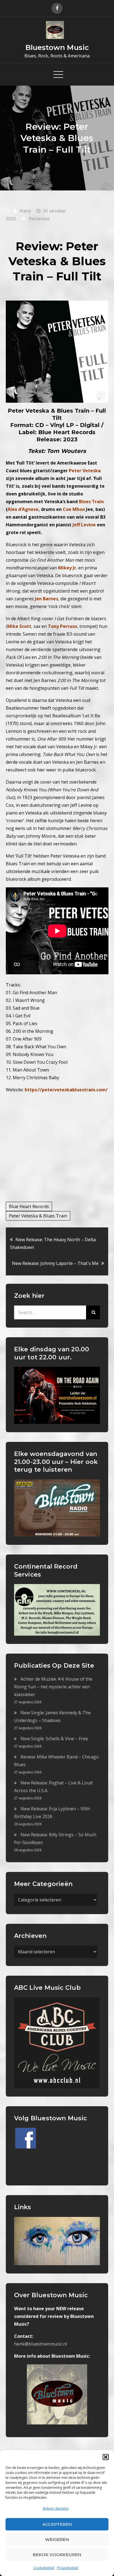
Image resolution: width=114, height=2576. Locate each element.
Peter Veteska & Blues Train (38, 1216)
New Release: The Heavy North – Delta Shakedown (53, 1243)
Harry (25, 211)
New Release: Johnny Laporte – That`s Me (55, 1263)
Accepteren (57, 2524)
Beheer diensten (56, 2509)
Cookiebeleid (44, 2568)
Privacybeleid (68, 2568)
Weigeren (57, 2539)
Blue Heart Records (29, 1206)
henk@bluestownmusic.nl (41, 2344)
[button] (106, 2457)
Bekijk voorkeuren (57, 2555)
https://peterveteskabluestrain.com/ (66, 1090)
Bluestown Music (57, 47)
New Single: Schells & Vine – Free (54, 1739)
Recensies (39, 219)
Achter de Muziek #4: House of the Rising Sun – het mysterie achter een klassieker (53, 1687)
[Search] (93, 1312)
